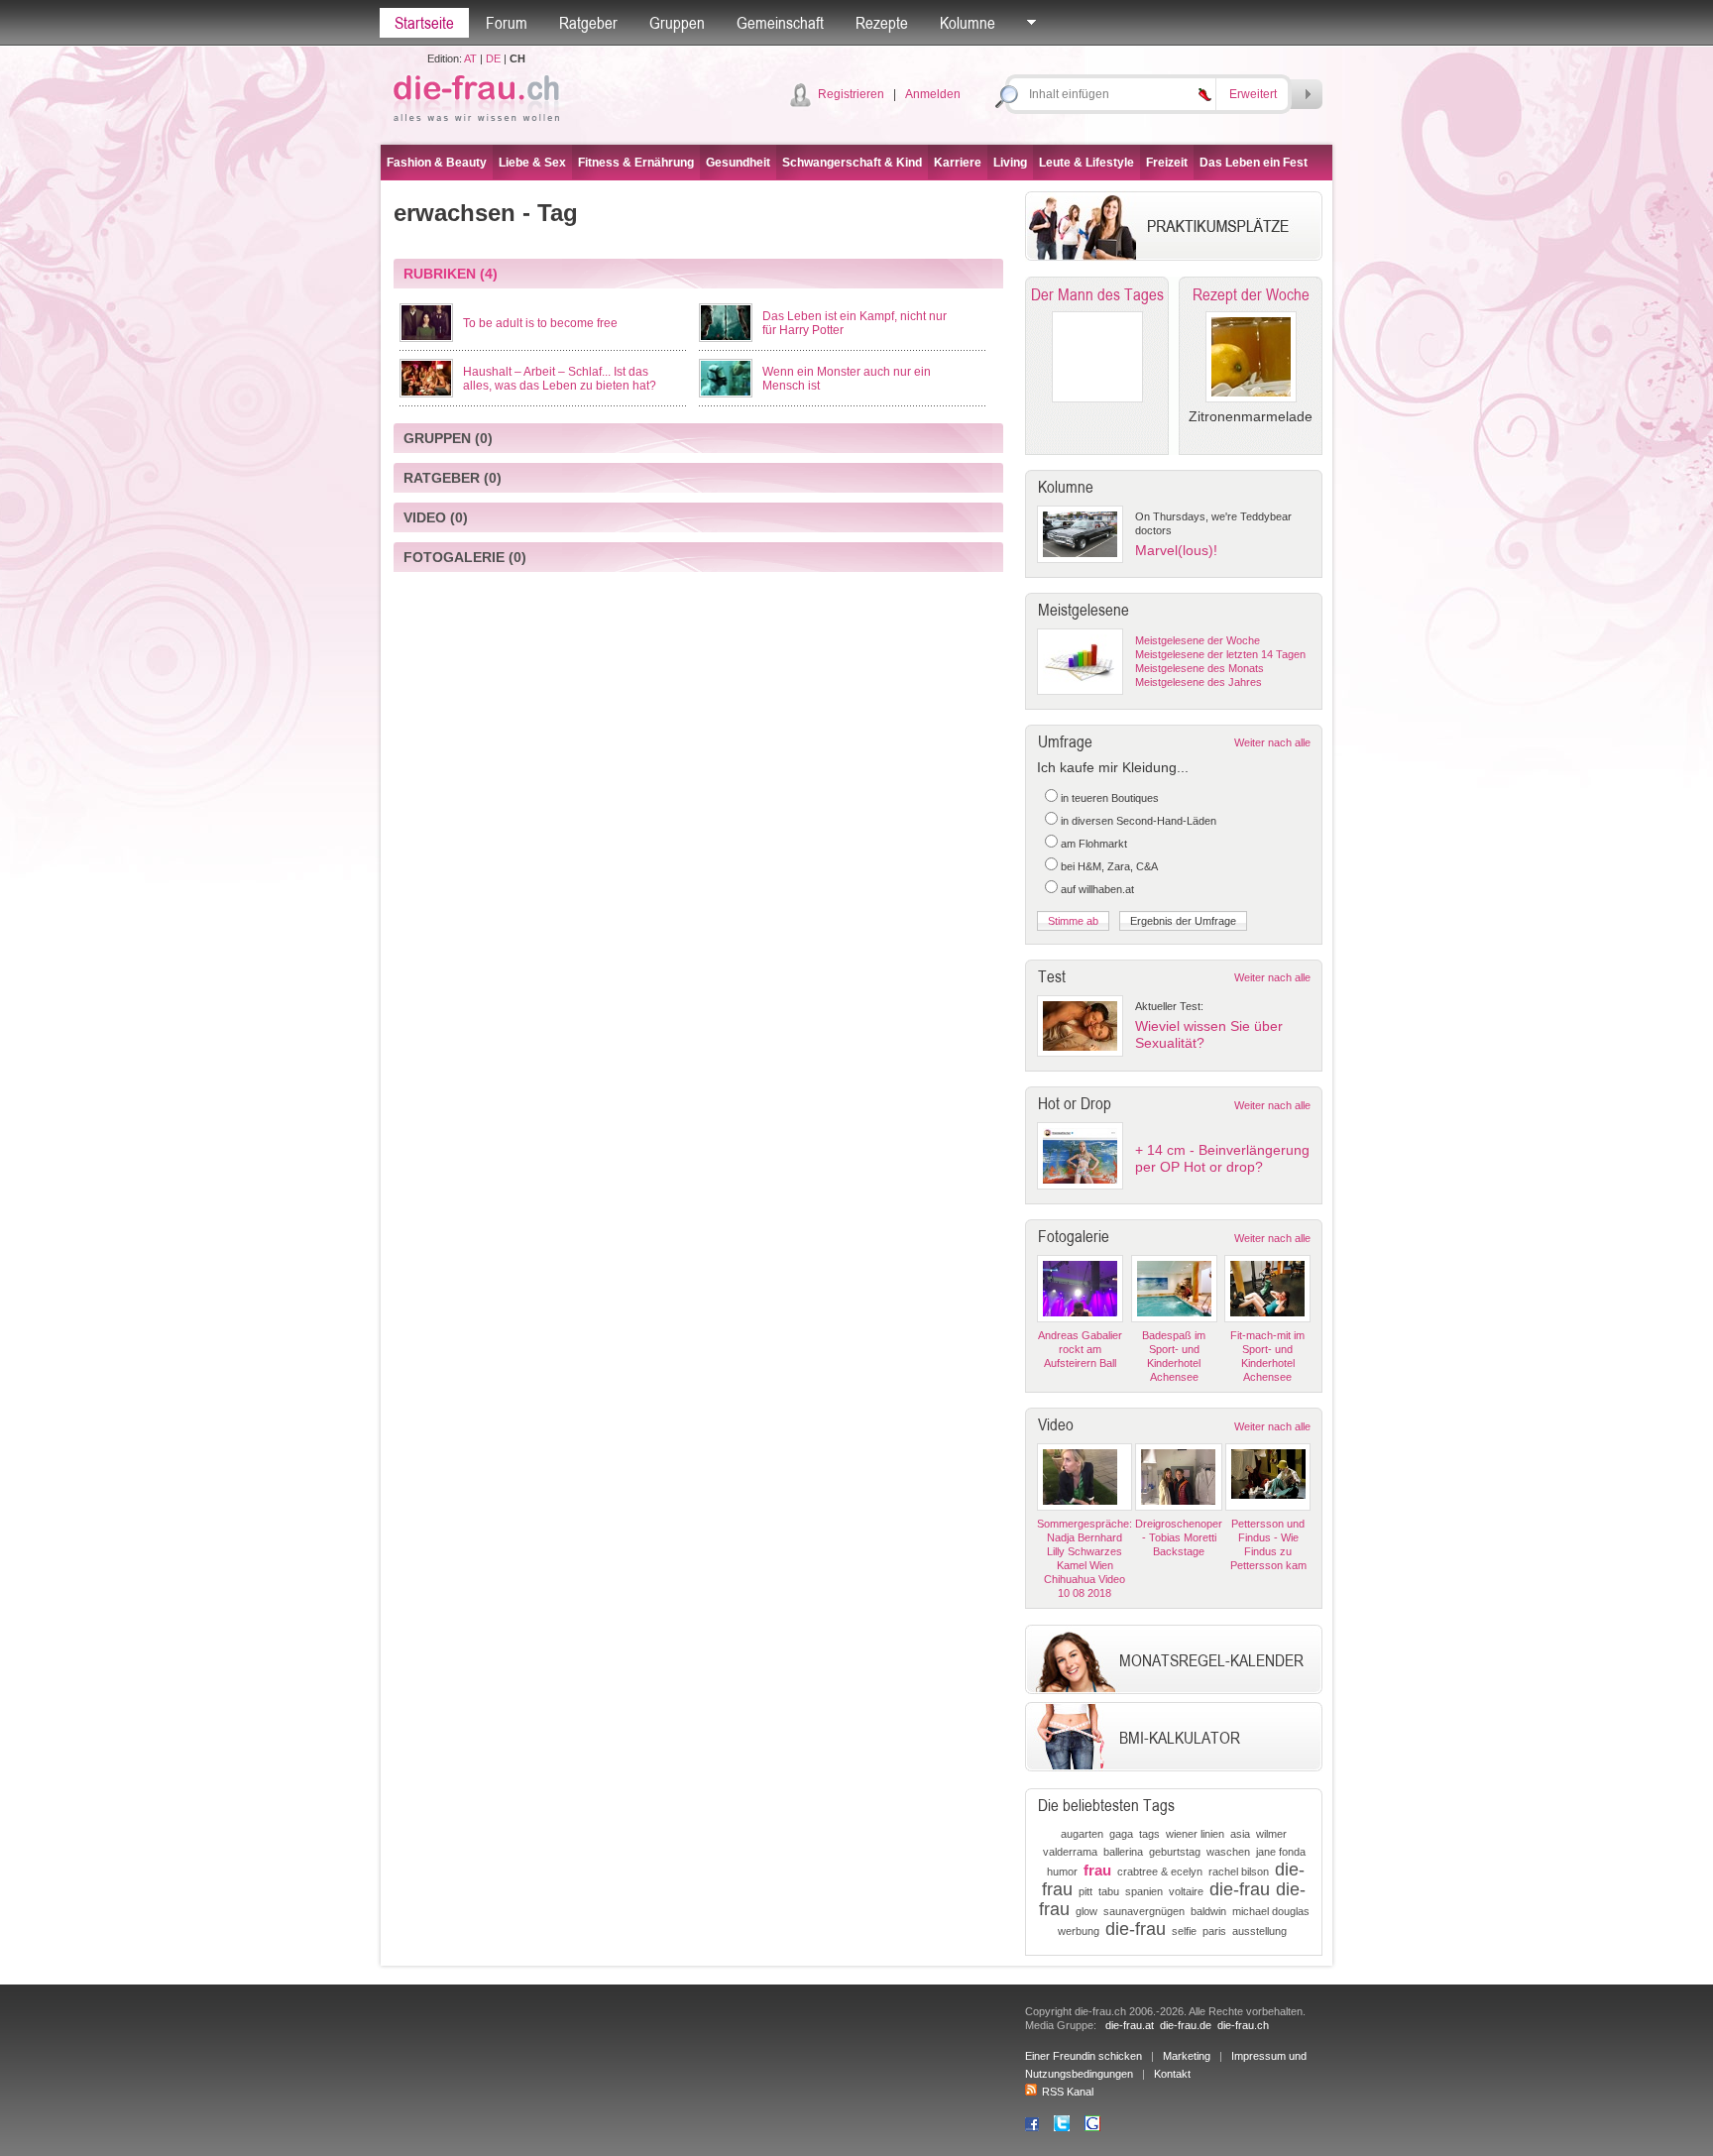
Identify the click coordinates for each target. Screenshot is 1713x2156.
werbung (1079, 1931)
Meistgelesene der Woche (1198, 640)
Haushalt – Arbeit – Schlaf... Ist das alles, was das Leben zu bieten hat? (560, 379)
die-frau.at (1130, 2025)
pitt (1085, 1891)
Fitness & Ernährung (636, 163)
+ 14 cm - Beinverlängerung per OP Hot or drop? (1222, 1158)
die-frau (1240, 1889)
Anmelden (933, 94)
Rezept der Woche (1251, 294)
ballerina (1123, 1852)
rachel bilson (1239, 1872)
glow (1086, 1911)
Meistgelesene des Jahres (1199, 682)
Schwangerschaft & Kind (852, 163)
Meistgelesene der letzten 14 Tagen (1220, 654)
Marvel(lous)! (1176, 550)
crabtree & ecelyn (1160, 1872)
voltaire (1186, 1891)
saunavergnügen (1144, 1911)
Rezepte (882, 23)
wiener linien (1195, 1834)
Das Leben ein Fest (1254, 163)
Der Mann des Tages (1097, 294)
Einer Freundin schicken (1084, 2056)
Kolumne (968, 23)
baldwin (1208, 1911)
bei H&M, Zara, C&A (1109, 866)
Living (1010, 163)
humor (1062, 1872)
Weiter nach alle (1272, 742)
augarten (1082, 1834)
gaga (1121, 1834)
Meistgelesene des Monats (1199, 668)
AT (470, 58)
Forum (507, 23)
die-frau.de (1186, 2025)
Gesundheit (738, 163)
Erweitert (1253, 94)
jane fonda (1281, 1852)
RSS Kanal (1068, 2092)
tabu (1109, 1891)
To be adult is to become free (540, 323)
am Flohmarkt (1094, 844)
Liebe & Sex (532, 163)
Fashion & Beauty (437, 163)
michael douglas (1271, 1911)
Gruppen (677, 23)
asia (1240, 1834)
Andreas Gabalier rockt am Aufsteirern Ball (1080, 1349)
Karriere (958, 163)
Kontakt (1172, 2074)
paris (1214, 1931)
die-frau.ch (1243, 2025)
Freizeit (1167, 163)
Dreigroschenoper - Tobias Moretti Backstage (1179, 1537)
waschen (1228, 1852)
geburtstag (1175, 1852)
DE (493, 58)
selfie (1184, 1931)
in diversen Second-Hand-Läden (1139, 821)
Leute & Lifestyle (1086, 163)
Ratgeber (588, 23)
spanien (1144, 1891)
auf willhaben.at (1097, 889)
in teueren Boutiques (1110, 798)
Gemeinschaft (780, 23)
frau (1097, 1870)
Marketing (1187, 2056)
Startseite (424, 23)
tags (1149, 1834)
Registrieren (851, 94)
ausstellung (1259, 1931)
